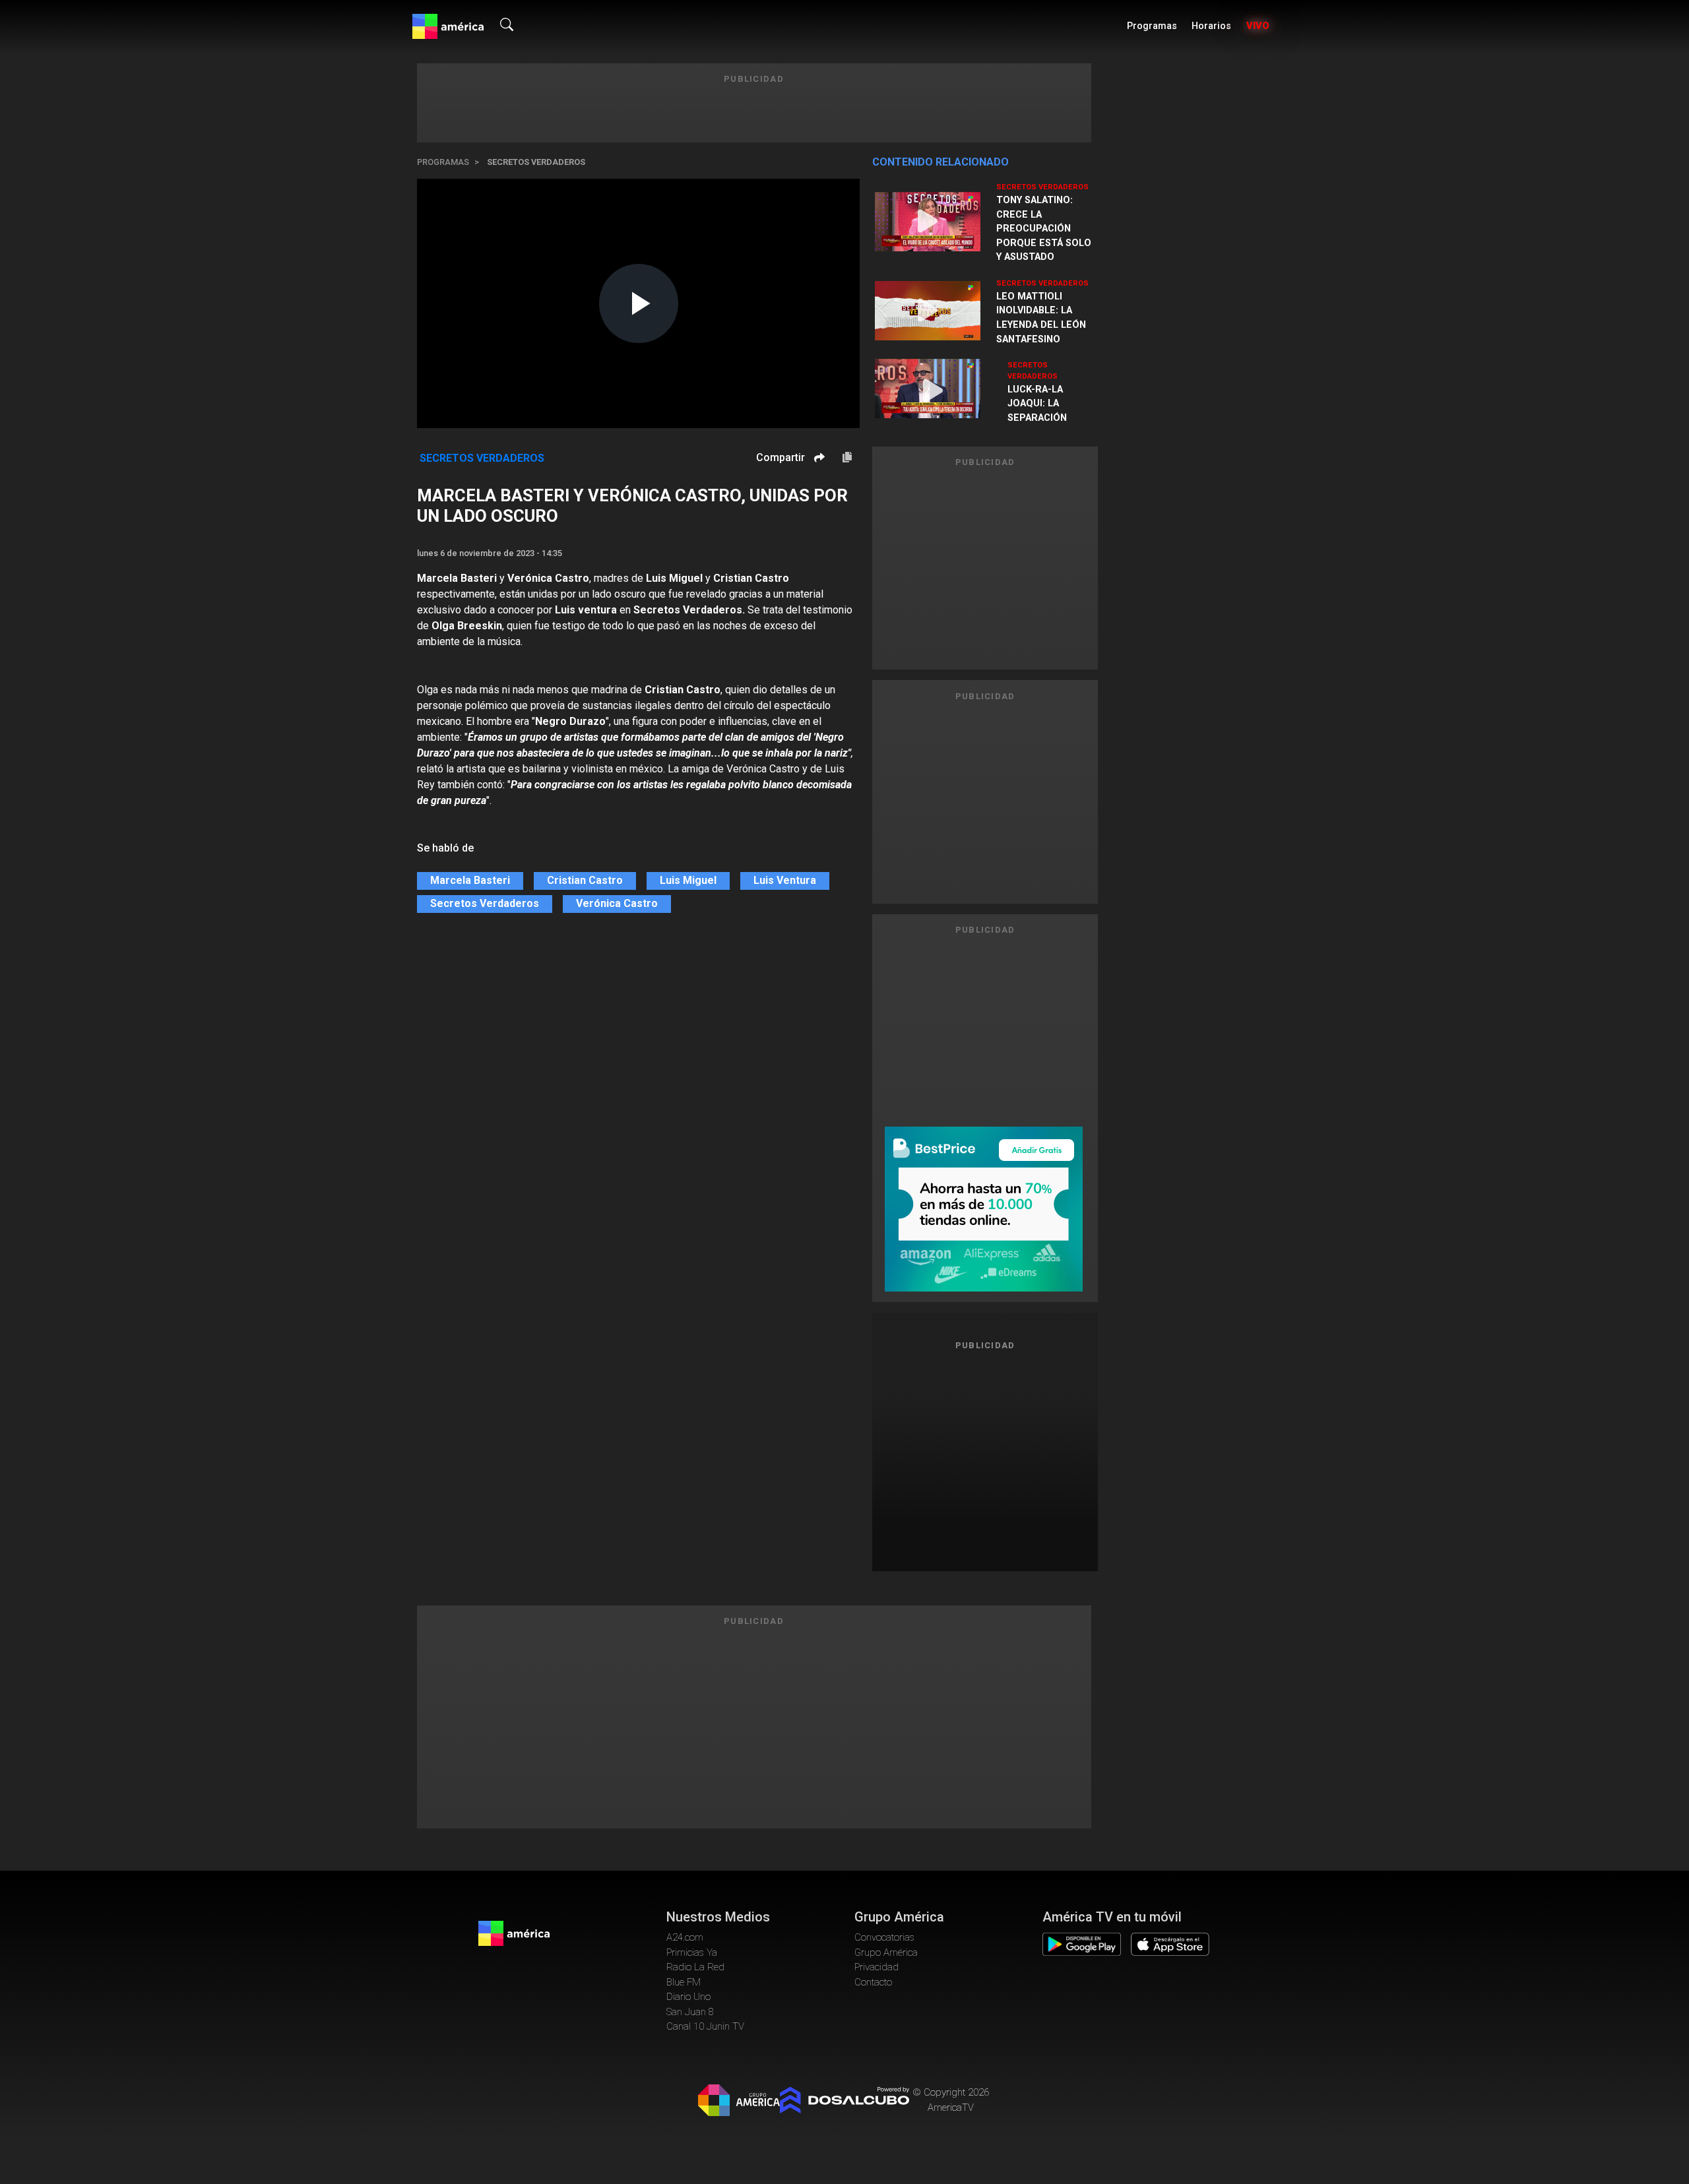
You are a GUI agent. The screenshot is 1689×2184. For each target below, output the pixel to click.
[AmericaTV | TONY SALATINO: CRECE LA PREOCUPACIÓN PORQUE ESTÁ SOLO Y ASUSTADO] (928, 222)
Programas (1152, 26)
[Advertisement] (985, 1456)
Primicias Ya (692, 1952)
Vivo (1258, 26)
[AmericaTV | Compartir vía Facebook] (817, 481)
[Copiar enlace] (847, 458)
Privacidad (876, 1967)
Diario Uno (688, 1997)
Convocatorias (884, 1937)
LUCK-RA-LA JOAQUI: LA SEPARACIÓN (1037, 404)
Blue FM (684, 1982)
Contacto (873, 1982)
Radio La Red (695, 1967)
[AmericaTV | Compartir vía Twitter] (817, 497)
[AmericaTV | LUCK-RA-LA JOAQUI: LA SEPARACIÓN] (933, 391)
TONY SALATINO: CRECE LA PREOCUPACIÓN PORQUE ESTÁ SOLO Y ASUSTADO (1044, 229)
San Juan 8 (690, 2012)
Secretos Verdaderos (536, 162)
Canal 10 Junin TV (705, 2026)
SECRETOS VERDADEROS (1042, 187)
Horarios (1211, 26)
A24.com (685, 1937)
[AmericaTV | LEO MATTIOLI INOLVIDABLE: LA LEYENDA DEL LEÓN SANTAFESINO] (928, 311)
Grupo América (886, 1952)
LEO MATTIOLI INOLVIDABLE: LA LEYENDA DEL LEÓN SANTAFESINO (1041, 318)
